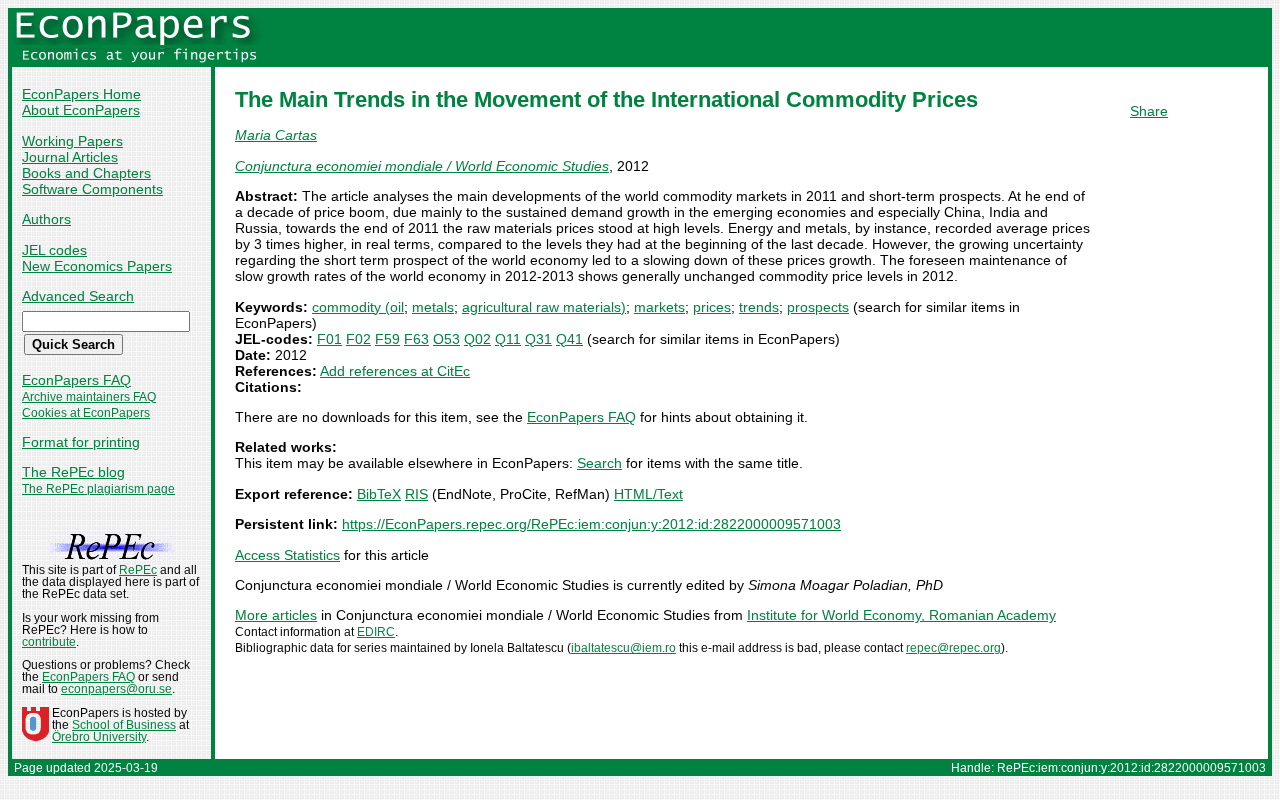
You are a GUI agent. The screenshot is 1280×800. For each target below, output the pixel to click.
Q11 (508, 339)
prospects (818, 307)
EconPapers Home (81, 94)
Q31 (538, 339)
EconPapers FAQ (76, 380)
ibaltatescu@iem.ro (623, 648)
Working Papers (72, 141)
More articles (276, 615)
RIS (416, 494)
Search (599, 463)
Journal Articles (70, 157)
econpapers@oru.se (116, 689)
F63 (416, 339)
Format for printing (81, 442)
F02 (358, 339)
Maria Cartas (276, 135)
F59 (387, 339)
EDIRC (376, 632)
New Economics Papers (97, 266)
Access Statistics (287, 555)
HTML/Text (648, 494)
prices (712, 307)
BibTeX (379, 494)
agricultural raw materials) (544, 307)
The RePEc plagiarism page (98, 489)
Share (1149, 111)
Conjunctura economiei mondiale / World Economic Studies (422, 166)
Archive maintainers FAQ (89, 397)
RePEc (138, 570)
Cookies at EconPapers (86, 413)
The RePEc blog (73, 472)
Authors (46, 219)
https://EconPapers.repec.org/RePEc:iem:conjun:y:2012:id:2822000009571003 (591, 524)
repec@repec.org (953, 648)
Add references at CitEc (395, 371)
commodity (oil (358, 307)
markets (659, 307)
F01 (329, 339)
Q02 (477, 339)
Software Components (92, 189)
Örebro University (99, 737)
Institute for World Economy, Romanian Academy (901, 615)
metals (433, 307)
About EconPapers (81, 110)
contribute (49, 642)
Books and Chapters (86, 173)
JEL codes (54, 250)
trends (759, 307)
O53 (446, 339)
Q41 (569, 339)
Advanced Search (78, 296)
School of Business (124, 725)
